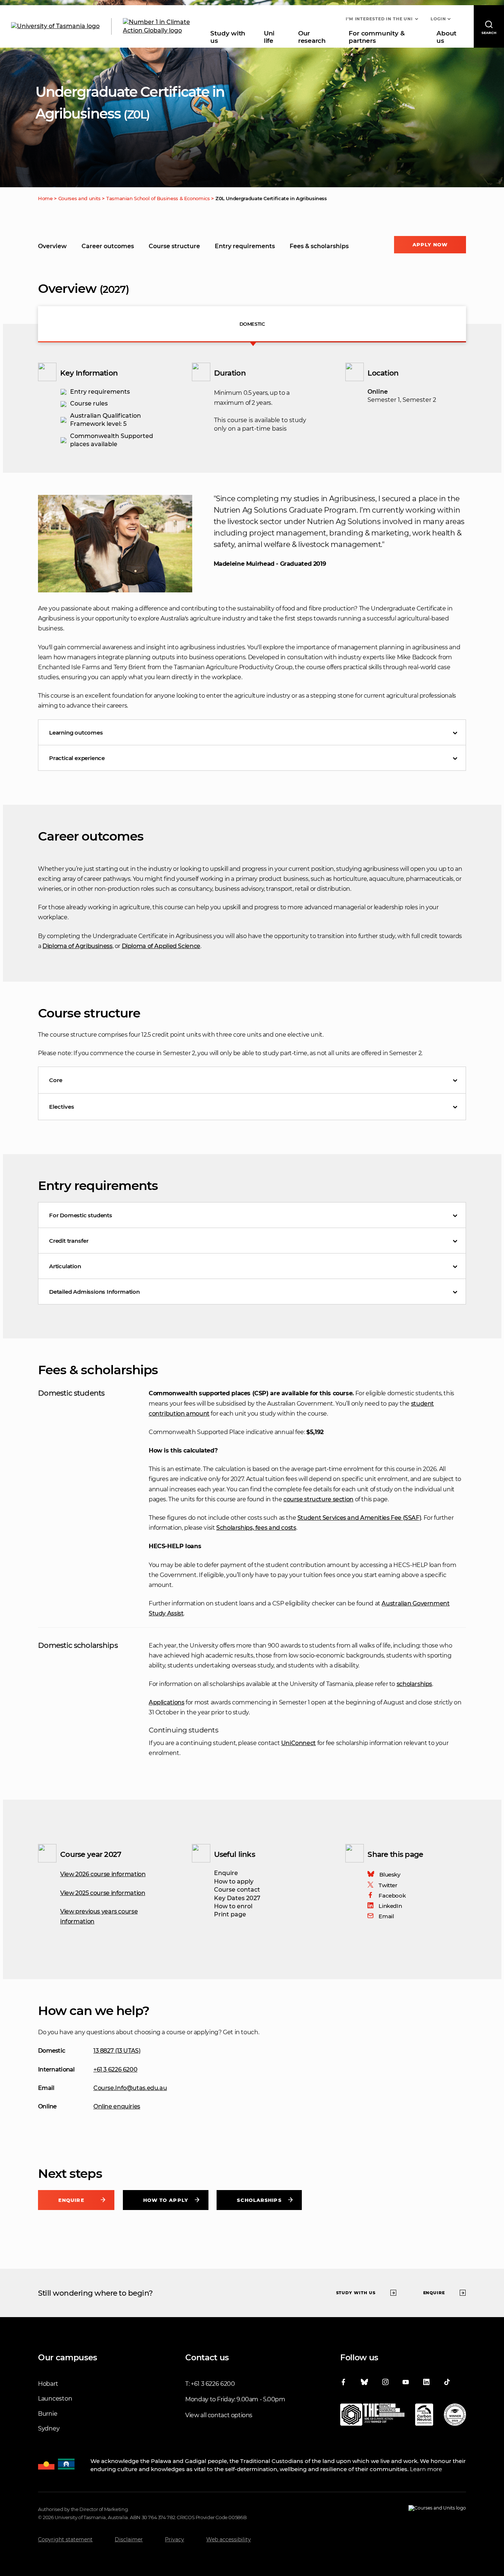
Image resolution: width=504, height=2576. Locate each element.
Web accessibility (229, 2539)
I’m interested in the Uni (379, 19)
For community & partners (377, 37)
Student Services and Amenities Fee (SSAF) (359, 1518)
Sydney (49, 2428)
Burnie (48, 2414)
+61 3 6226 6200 (115, 2069)
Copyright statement (65, 2539)
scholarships (414, 1684)
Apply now (430, 244)
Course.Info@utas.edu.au (130, 2088)
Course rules (89, 403)
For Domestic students (81, 1215)
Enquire (226, 1873)
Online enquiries (117, 2106)
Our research (312, 37)
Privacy (175, 2539)
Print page (230, 1914)
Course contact (237, 1890)
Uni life (269, 37)
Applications (166, 1702)
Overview (52, 246)
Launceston (55, 2399)
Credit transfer (69, 1241)
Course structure (174, 246)
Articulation (65, 1266)
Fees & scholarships (319, 246)
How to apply (234, 1881)
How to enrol (233, 1906)
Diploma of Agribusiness (77, 946)
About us (446, 37)
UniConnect (298, 1743)
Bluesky (390, 1874)
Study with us (228, 37)
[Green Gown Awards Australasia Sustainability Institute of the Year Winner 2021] (455, 2416)
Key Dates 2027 (237, 1898)
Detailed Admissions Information (94, 1292)
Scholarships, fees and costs (256, 1528)
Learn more (426, 2469)
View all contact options (219, 2415)
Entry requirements (245, 246)
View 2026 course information (103, 1874)
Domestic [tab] (252, 324)
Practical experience (77, 758)
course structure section (318, 1499)
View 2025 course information (103, 1893)
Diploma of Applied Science (161, 946)
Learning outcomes (76, 733)
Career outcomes (108, 246)
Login (438, 19)
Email (386, 1916)
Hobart (48, 2384)
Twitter (388, 1885)
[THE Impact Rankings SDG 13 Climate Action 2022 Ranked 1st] (372, 2416)
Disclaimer (129, 2539)
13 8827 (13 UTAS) (117, 2051)
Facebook (392, 1896)
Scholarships (259, 2200)
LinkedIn (390, 1906)
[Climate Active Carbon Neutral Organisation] (424, 2416)
